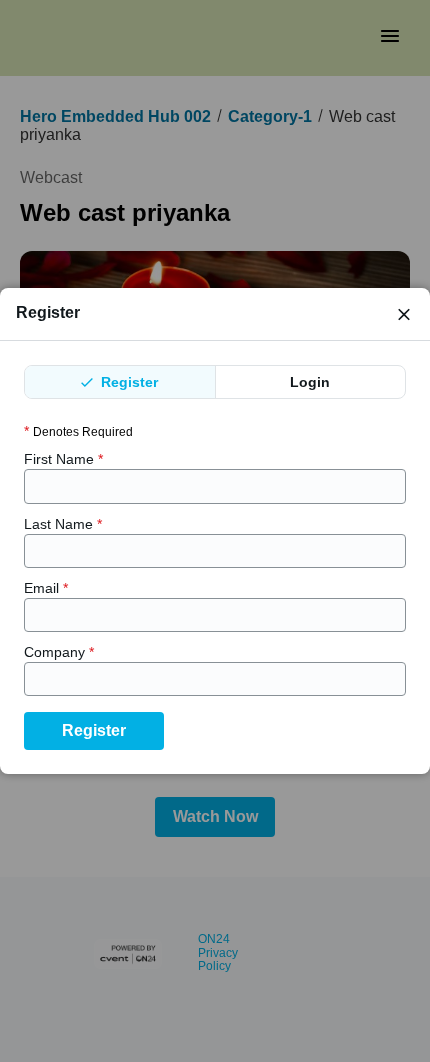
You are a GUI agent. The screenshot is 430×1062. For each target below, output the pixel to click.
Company (59, 652)
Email (46, 588)
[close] (404, 314)
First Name (63, 459)
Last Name (63, 524)
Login (310, 382)
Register (127, 382)
